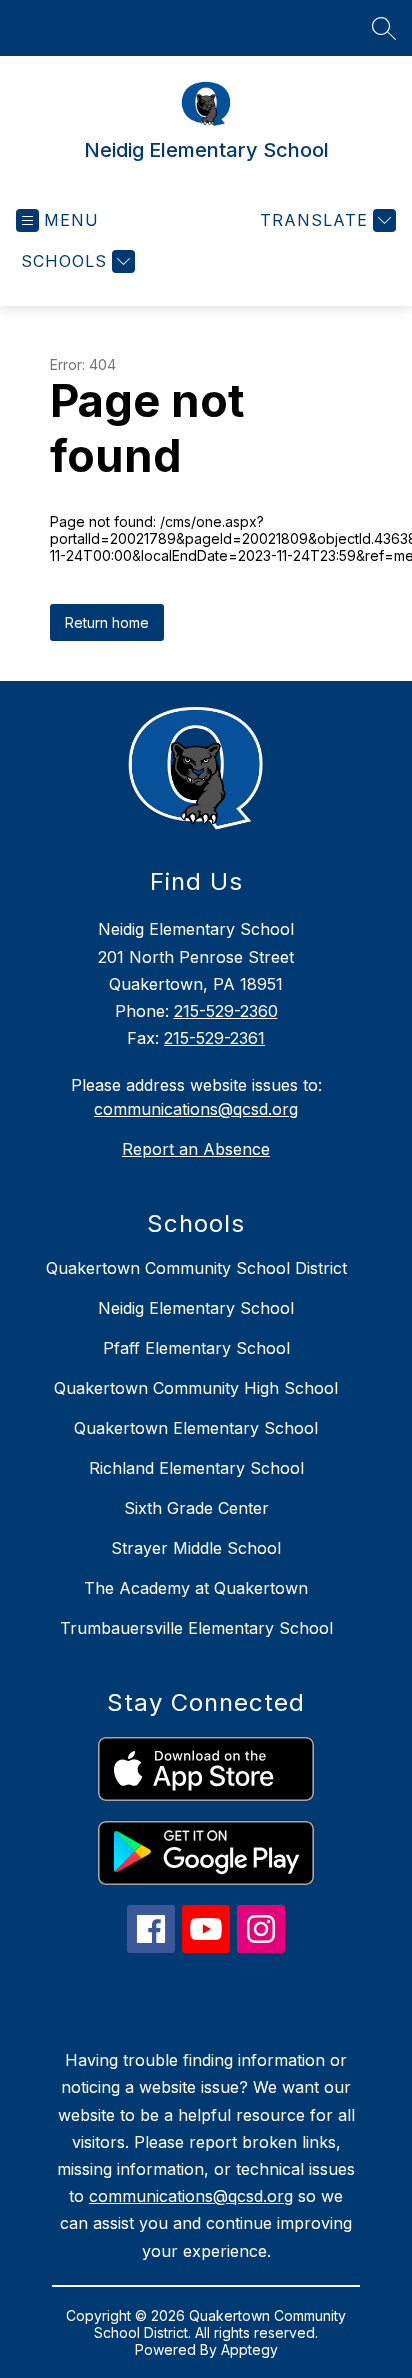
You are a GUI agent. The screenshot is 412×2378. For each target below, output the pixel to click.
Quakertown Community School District (196, 1268)
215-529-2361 (214, 1038)
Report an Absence (196, 1149)
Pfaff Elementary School (196, 1348)
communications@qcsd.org (196, 1109)
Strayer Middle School (196, 1548)
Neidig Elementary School (196, 1308)
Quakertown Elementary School (196, 1428)
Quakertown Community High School (196, 1388)
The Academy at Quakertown (196, 1588)
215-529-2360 (226, 1011)
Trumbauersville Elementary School (196, 1628)
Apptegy (249, 2349)
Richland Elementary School (196, 1468)
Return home (107, 622)
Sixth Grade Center (196, 1508)
